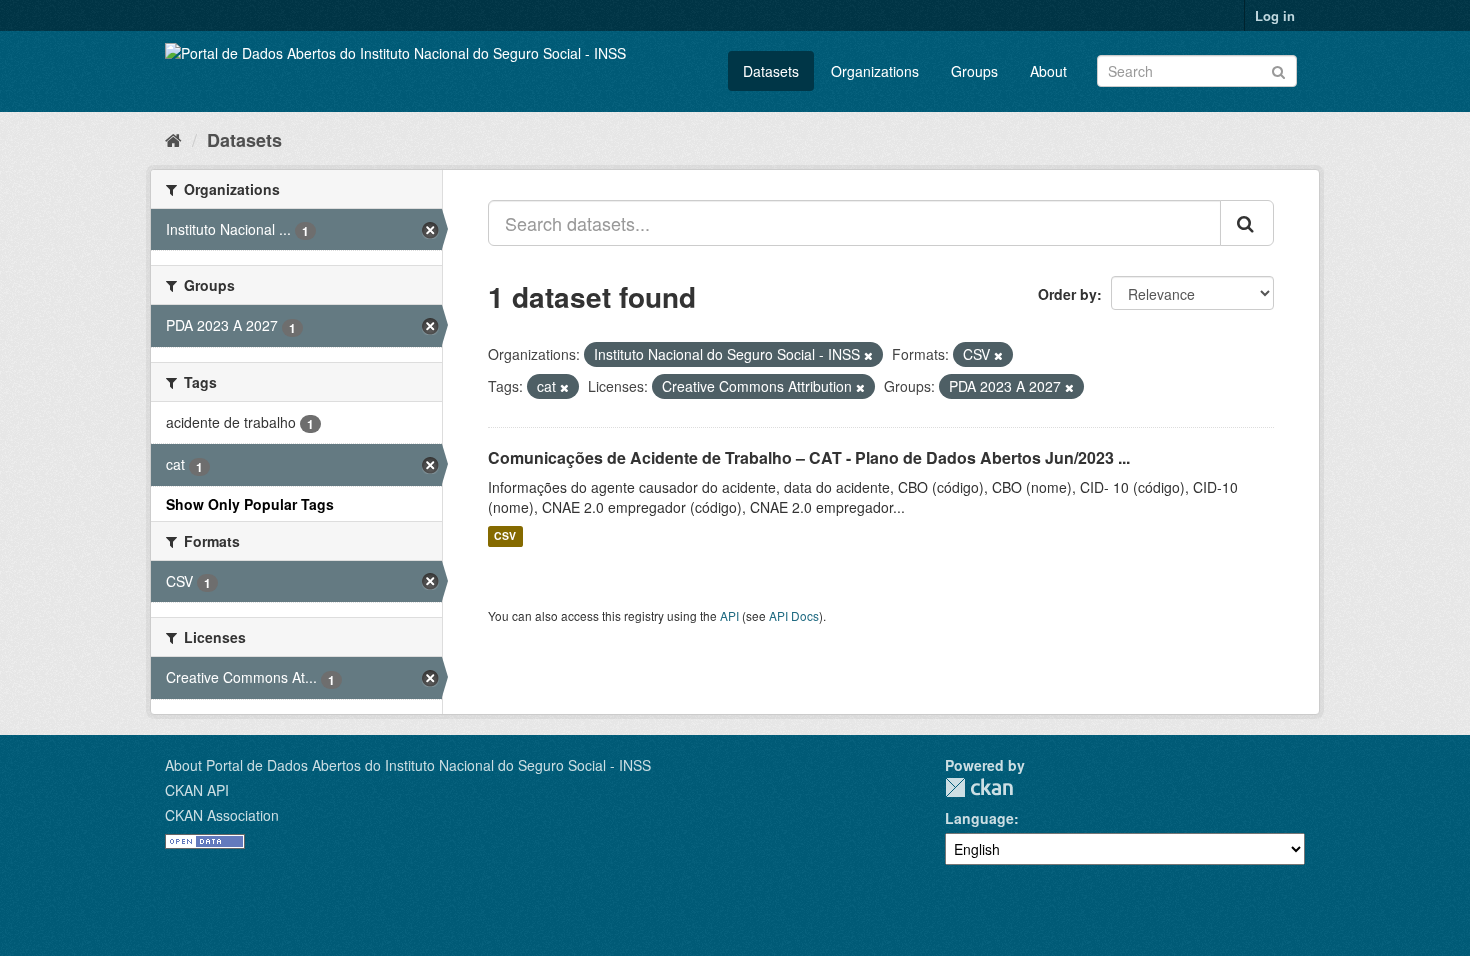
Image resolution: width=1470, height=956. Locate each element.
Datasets (771, 71)
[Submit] (1278, 69)
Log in (1275, 15)
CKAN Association (222, 815)
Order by (1067, 294)
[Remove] (868, 355)
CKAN (979, 787)
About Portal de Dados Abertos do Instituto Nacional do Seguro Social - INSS (408, 765)
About (1048, 71)
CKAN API (197, 790)
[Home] (173, 139)
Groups (974, 71)
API (729, 615)
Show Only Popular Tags (250, 504)
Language (979, 818)
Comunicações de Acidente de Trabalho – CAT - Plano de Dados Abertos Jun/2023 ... (809, 457)
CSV (505, 536)
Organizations (875, 71)
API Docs (794, 615)
